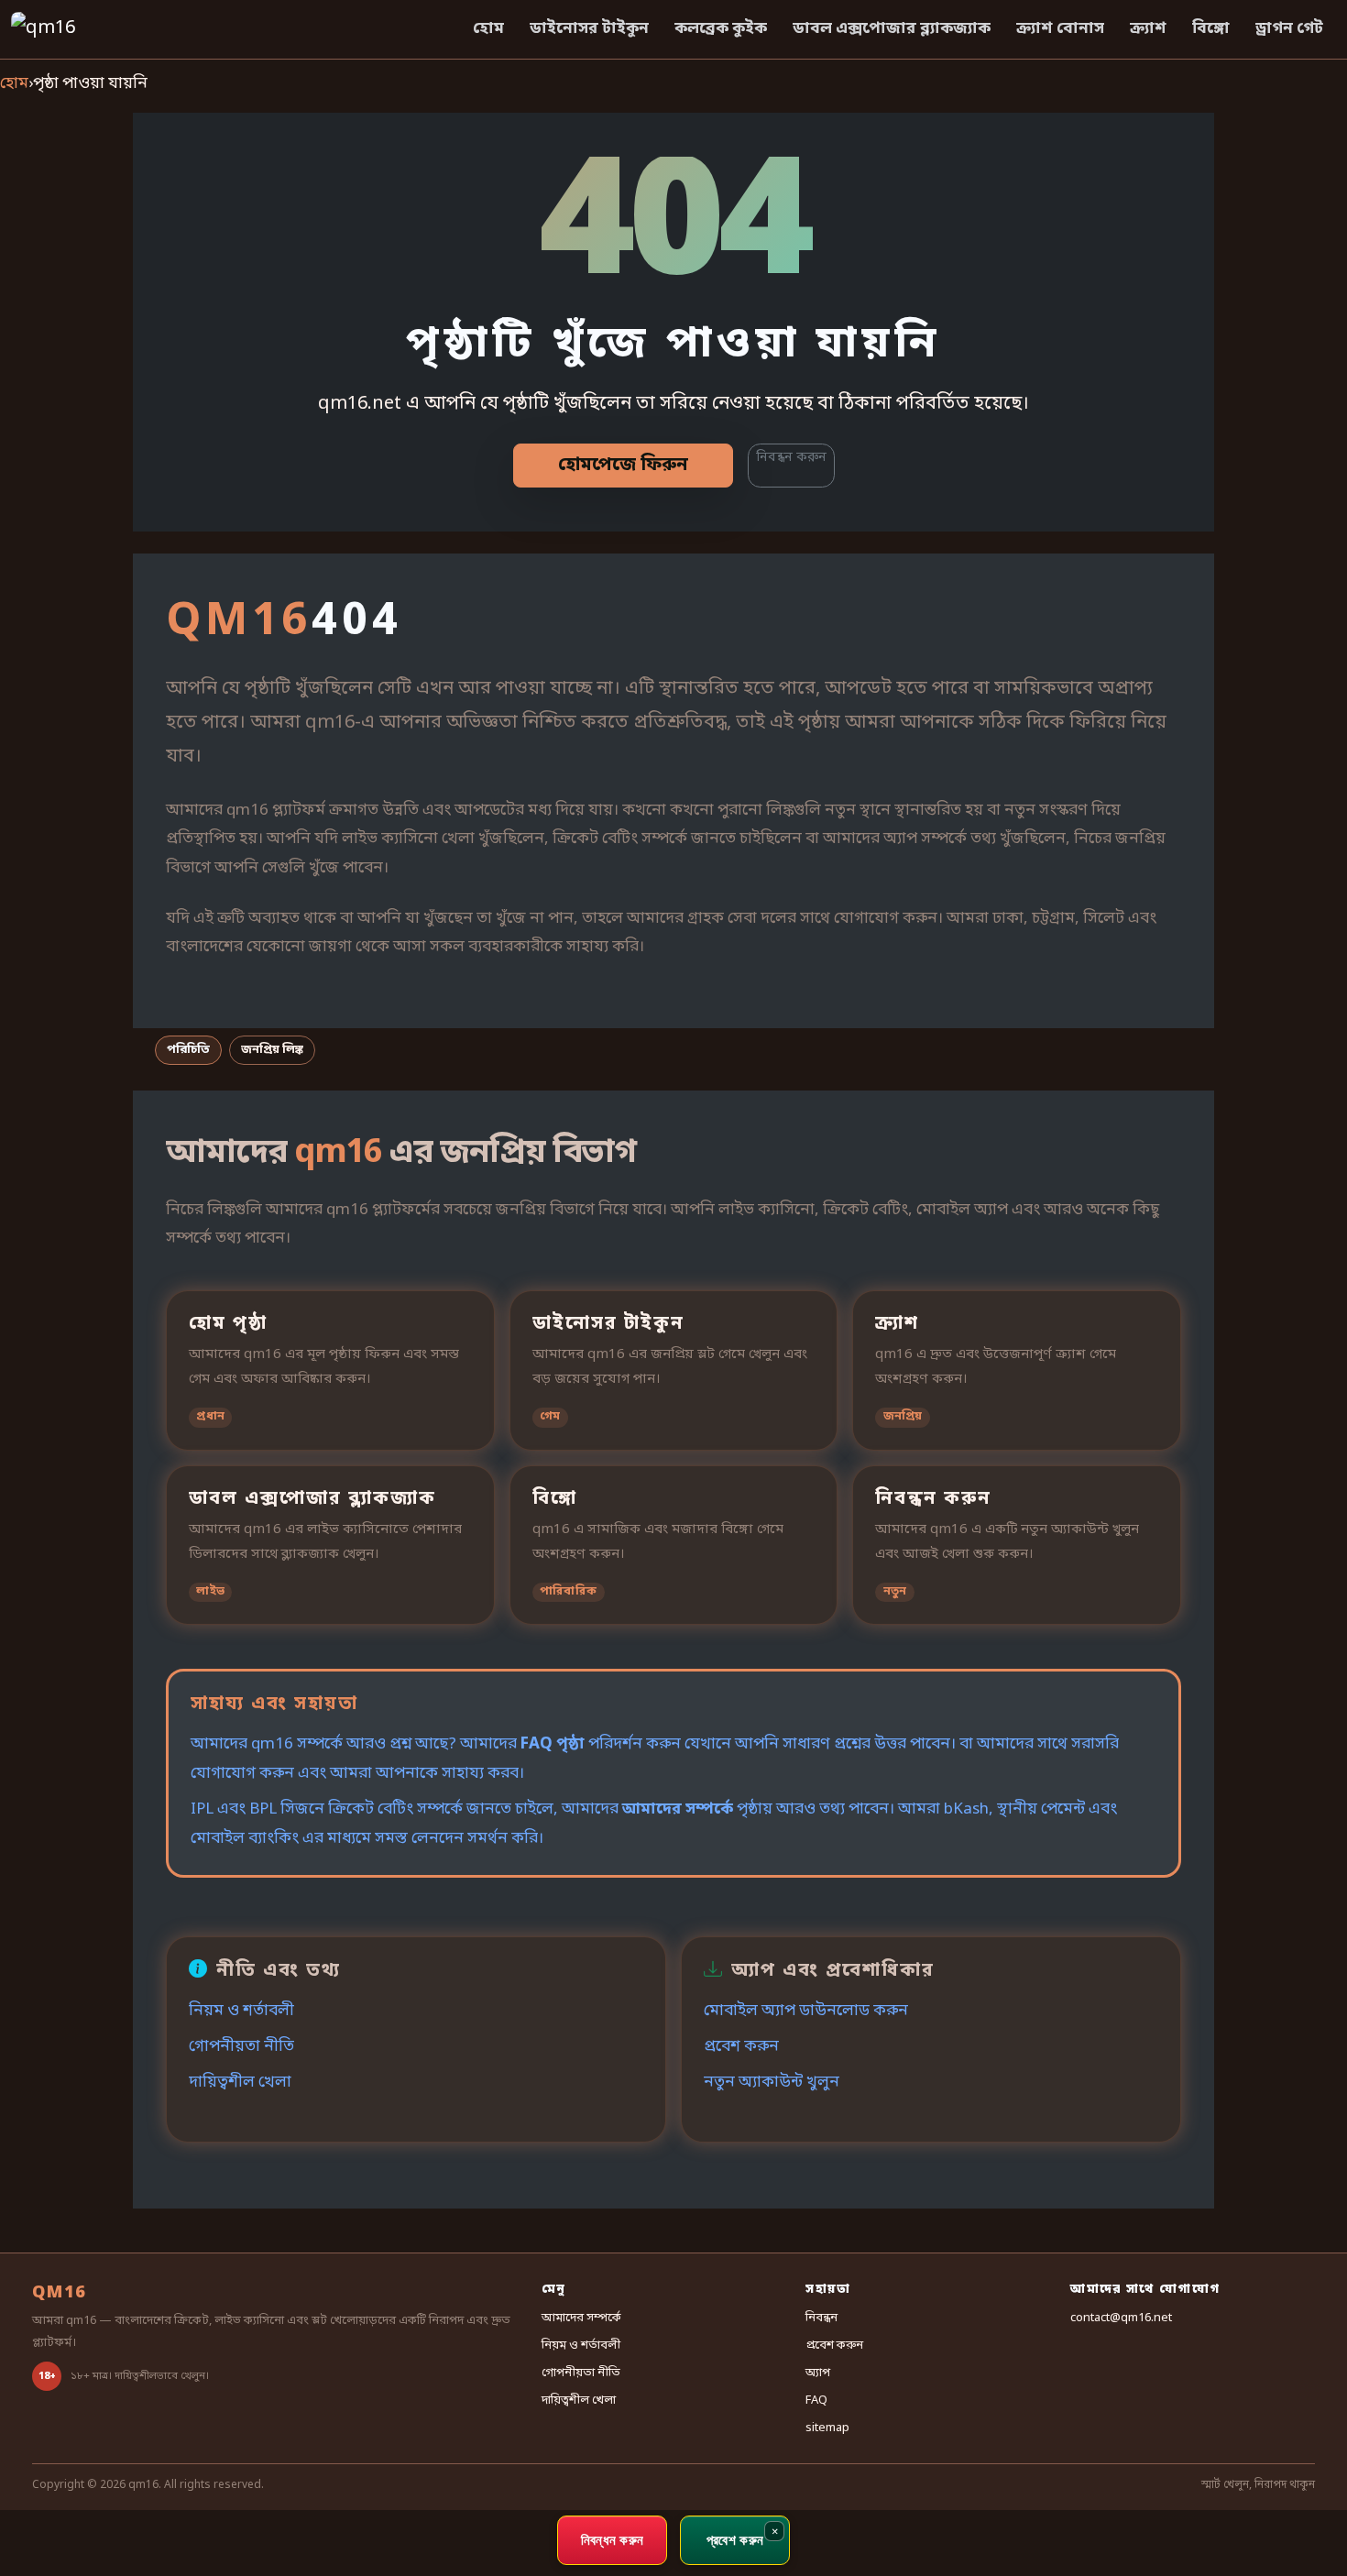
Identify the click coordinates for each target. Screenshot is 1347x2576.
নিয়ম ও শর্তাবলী (241, 2011)
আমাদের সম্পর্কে (678, 1809)
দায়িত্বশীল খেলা (240, 2083)
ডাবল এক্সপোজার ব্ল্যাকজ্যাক (892, 29)
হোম (488, 29)
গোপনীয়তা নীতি (241, 2047)
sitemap (827, 2428)
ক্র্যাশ (1148, 29)
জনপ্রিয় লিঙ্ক (272, 1050)
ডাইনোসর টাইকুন (589, 29)
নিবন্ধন (821, 2318)
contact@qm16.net (1121, 2318)
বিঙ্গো (1211, 29)
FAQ (816, 2401)
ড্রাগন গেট (1289, 29)
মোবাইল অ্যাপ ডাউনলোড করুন (806, 2011)
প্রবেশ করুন (741, 2047)
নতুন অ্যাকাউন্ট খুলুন (772, 2083)
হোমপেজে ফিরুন (623, 466)
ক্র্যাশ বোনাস (1060, 29)
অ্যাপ (818, 2373)
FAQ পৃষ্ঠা (553, 1744)
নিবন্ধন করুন (791, 458)
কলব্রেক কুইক (721, 29)
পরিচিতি (188, 1050)
